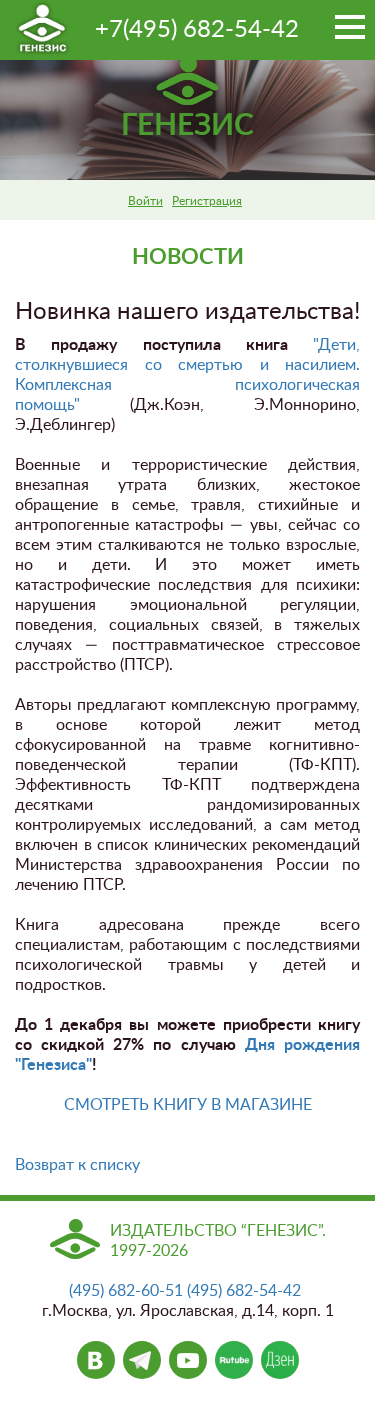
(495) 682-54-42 (244, 1291)
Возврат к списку (77, 1165)
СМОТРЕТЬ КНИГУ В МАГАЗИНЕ (188, 1105)
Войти (145, 201)
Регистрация (207, 201)
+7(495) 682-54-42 (197, 30)
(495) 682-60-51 (126, 1291)
